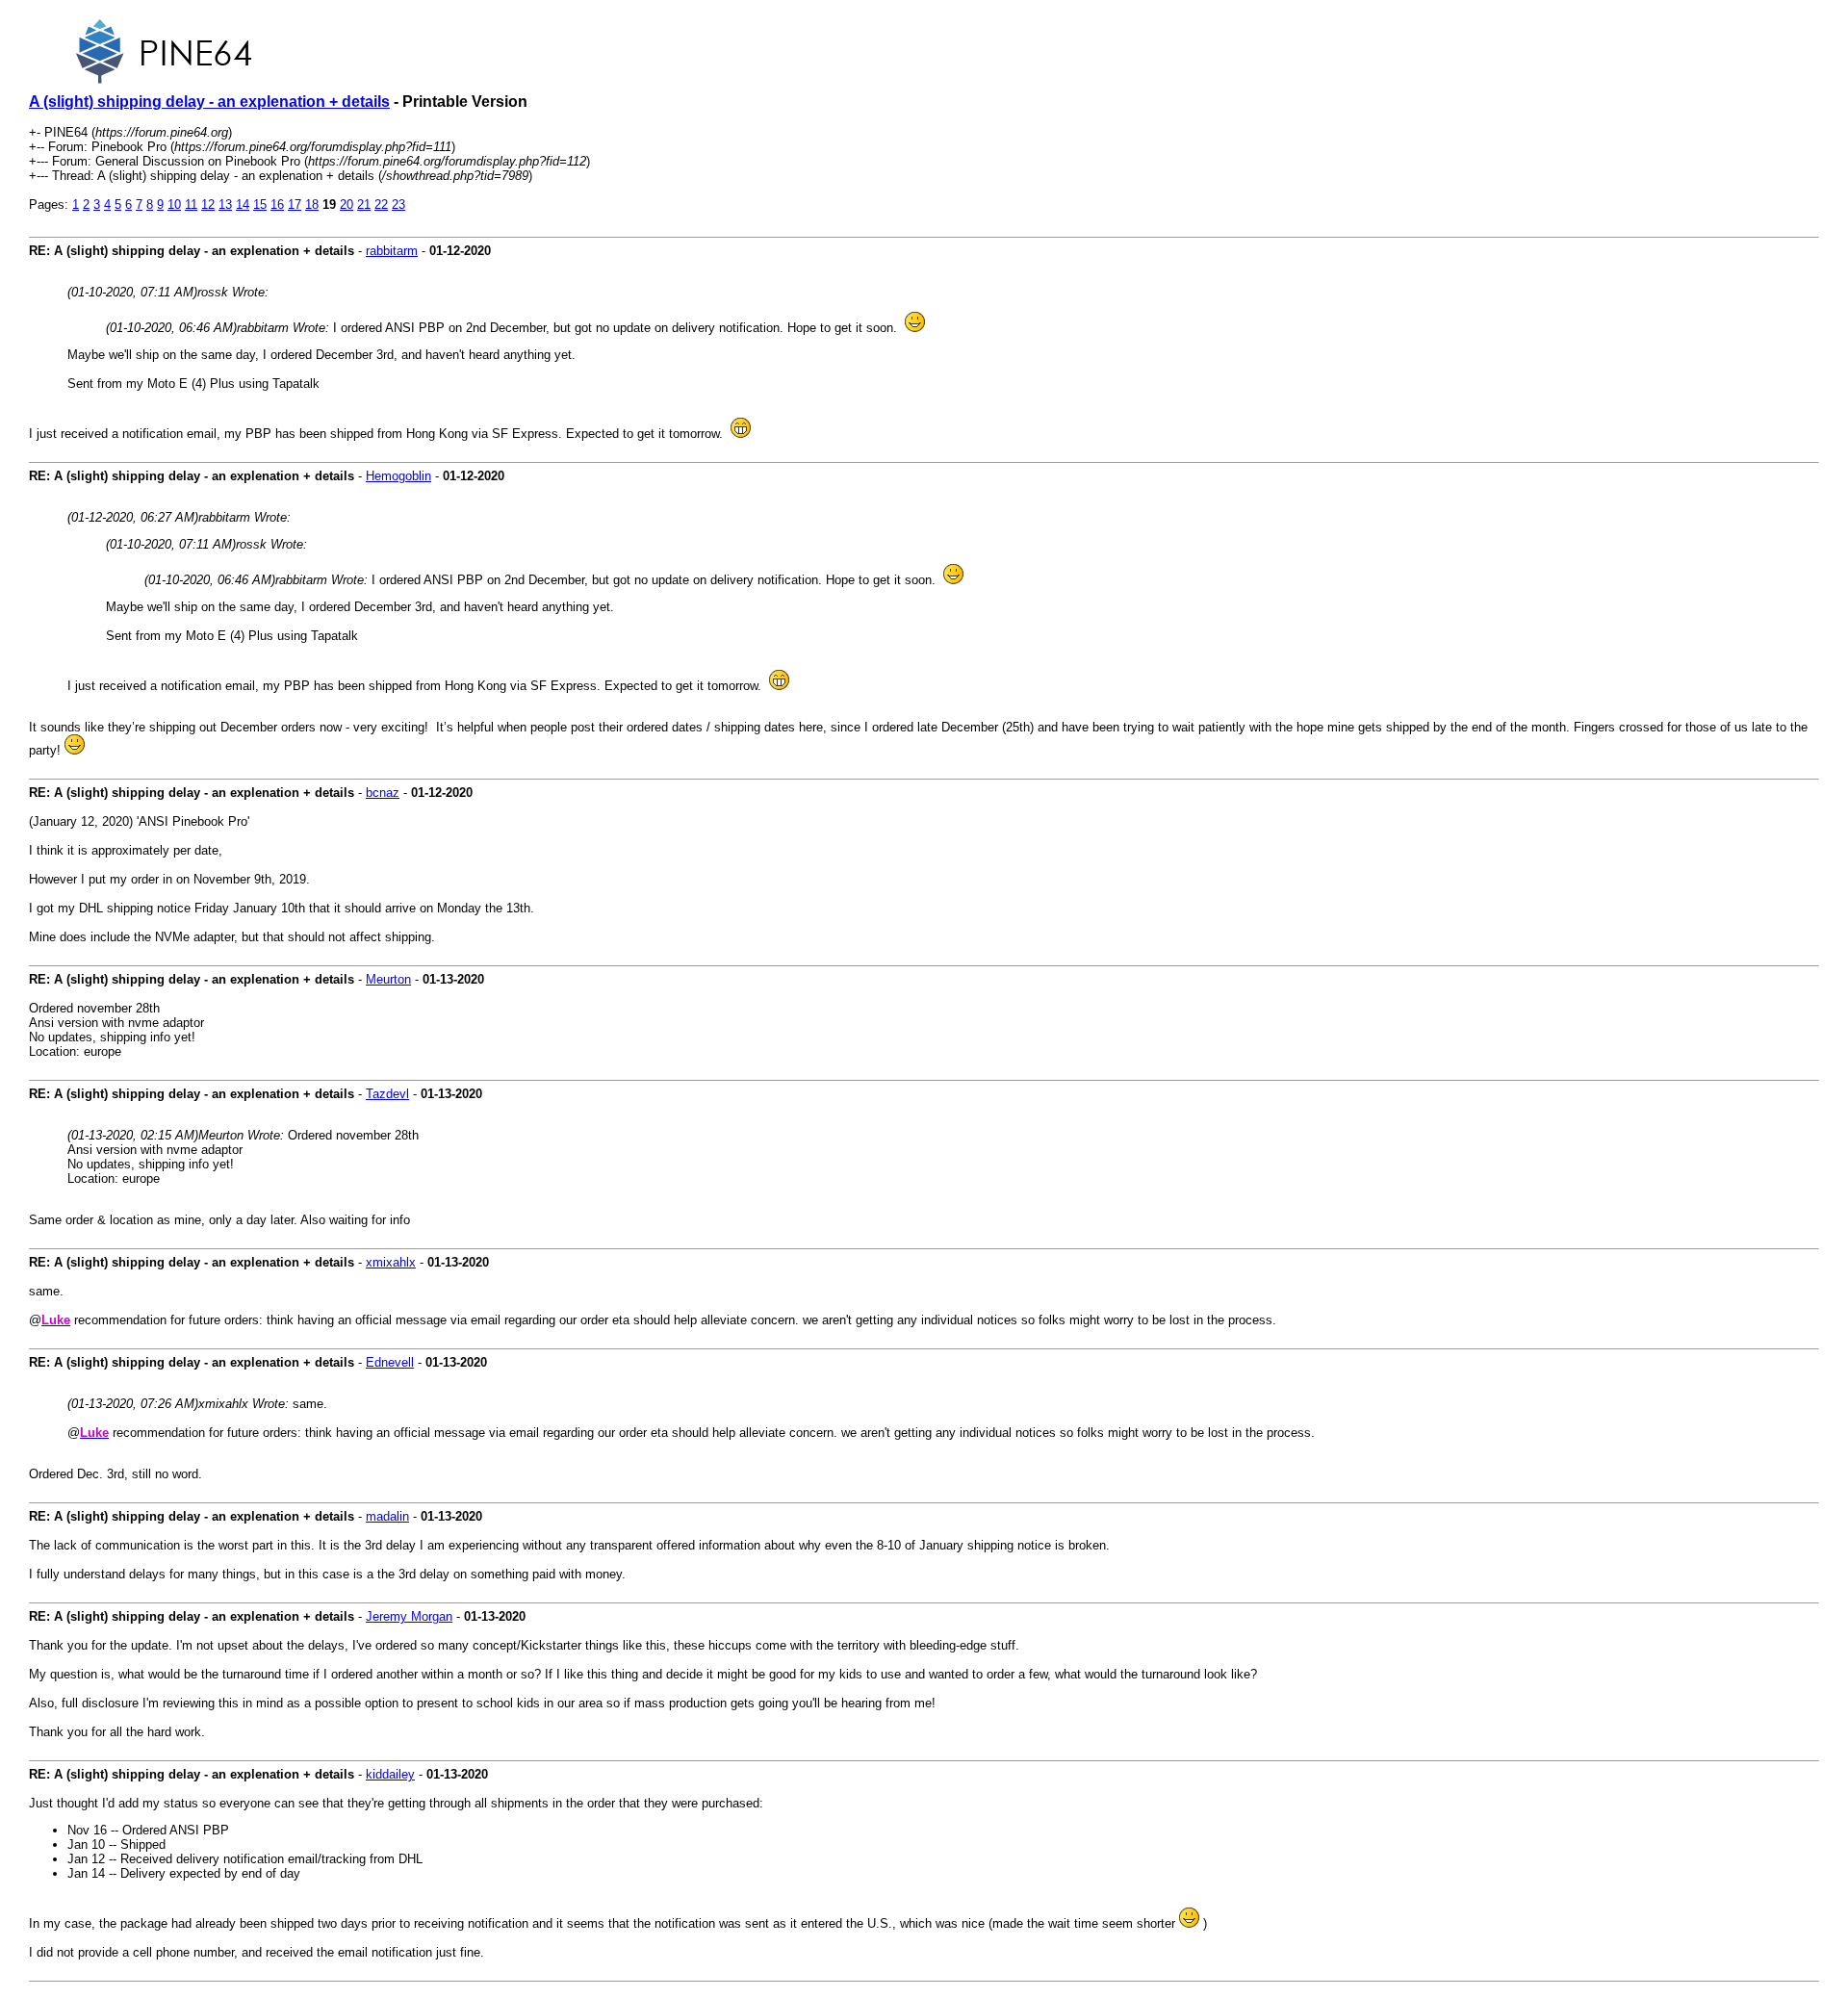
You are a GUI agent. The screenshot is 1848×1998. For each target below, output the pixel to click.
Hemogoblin (398, 476)
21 (364, 205)
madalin (387, 1516)
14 (243, 205)
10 (174, 205)
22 (381, 205)
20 (346, 205)
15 (260, 205)
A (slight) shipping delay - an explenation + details (209, 102)
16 (277, 205)
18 (312, 205)
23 (398, 205)
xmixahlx (391, 1262)
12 (208, 205)
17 (295, 205)
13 (225, 205)
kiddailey (390, 1774)
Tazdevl (387, 1094)
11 (191, 205)
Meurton (388, 979)
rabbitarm (392, 251)
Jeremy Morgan (409, 1616)
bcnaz (383, 793)
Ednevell (390, 1362)
